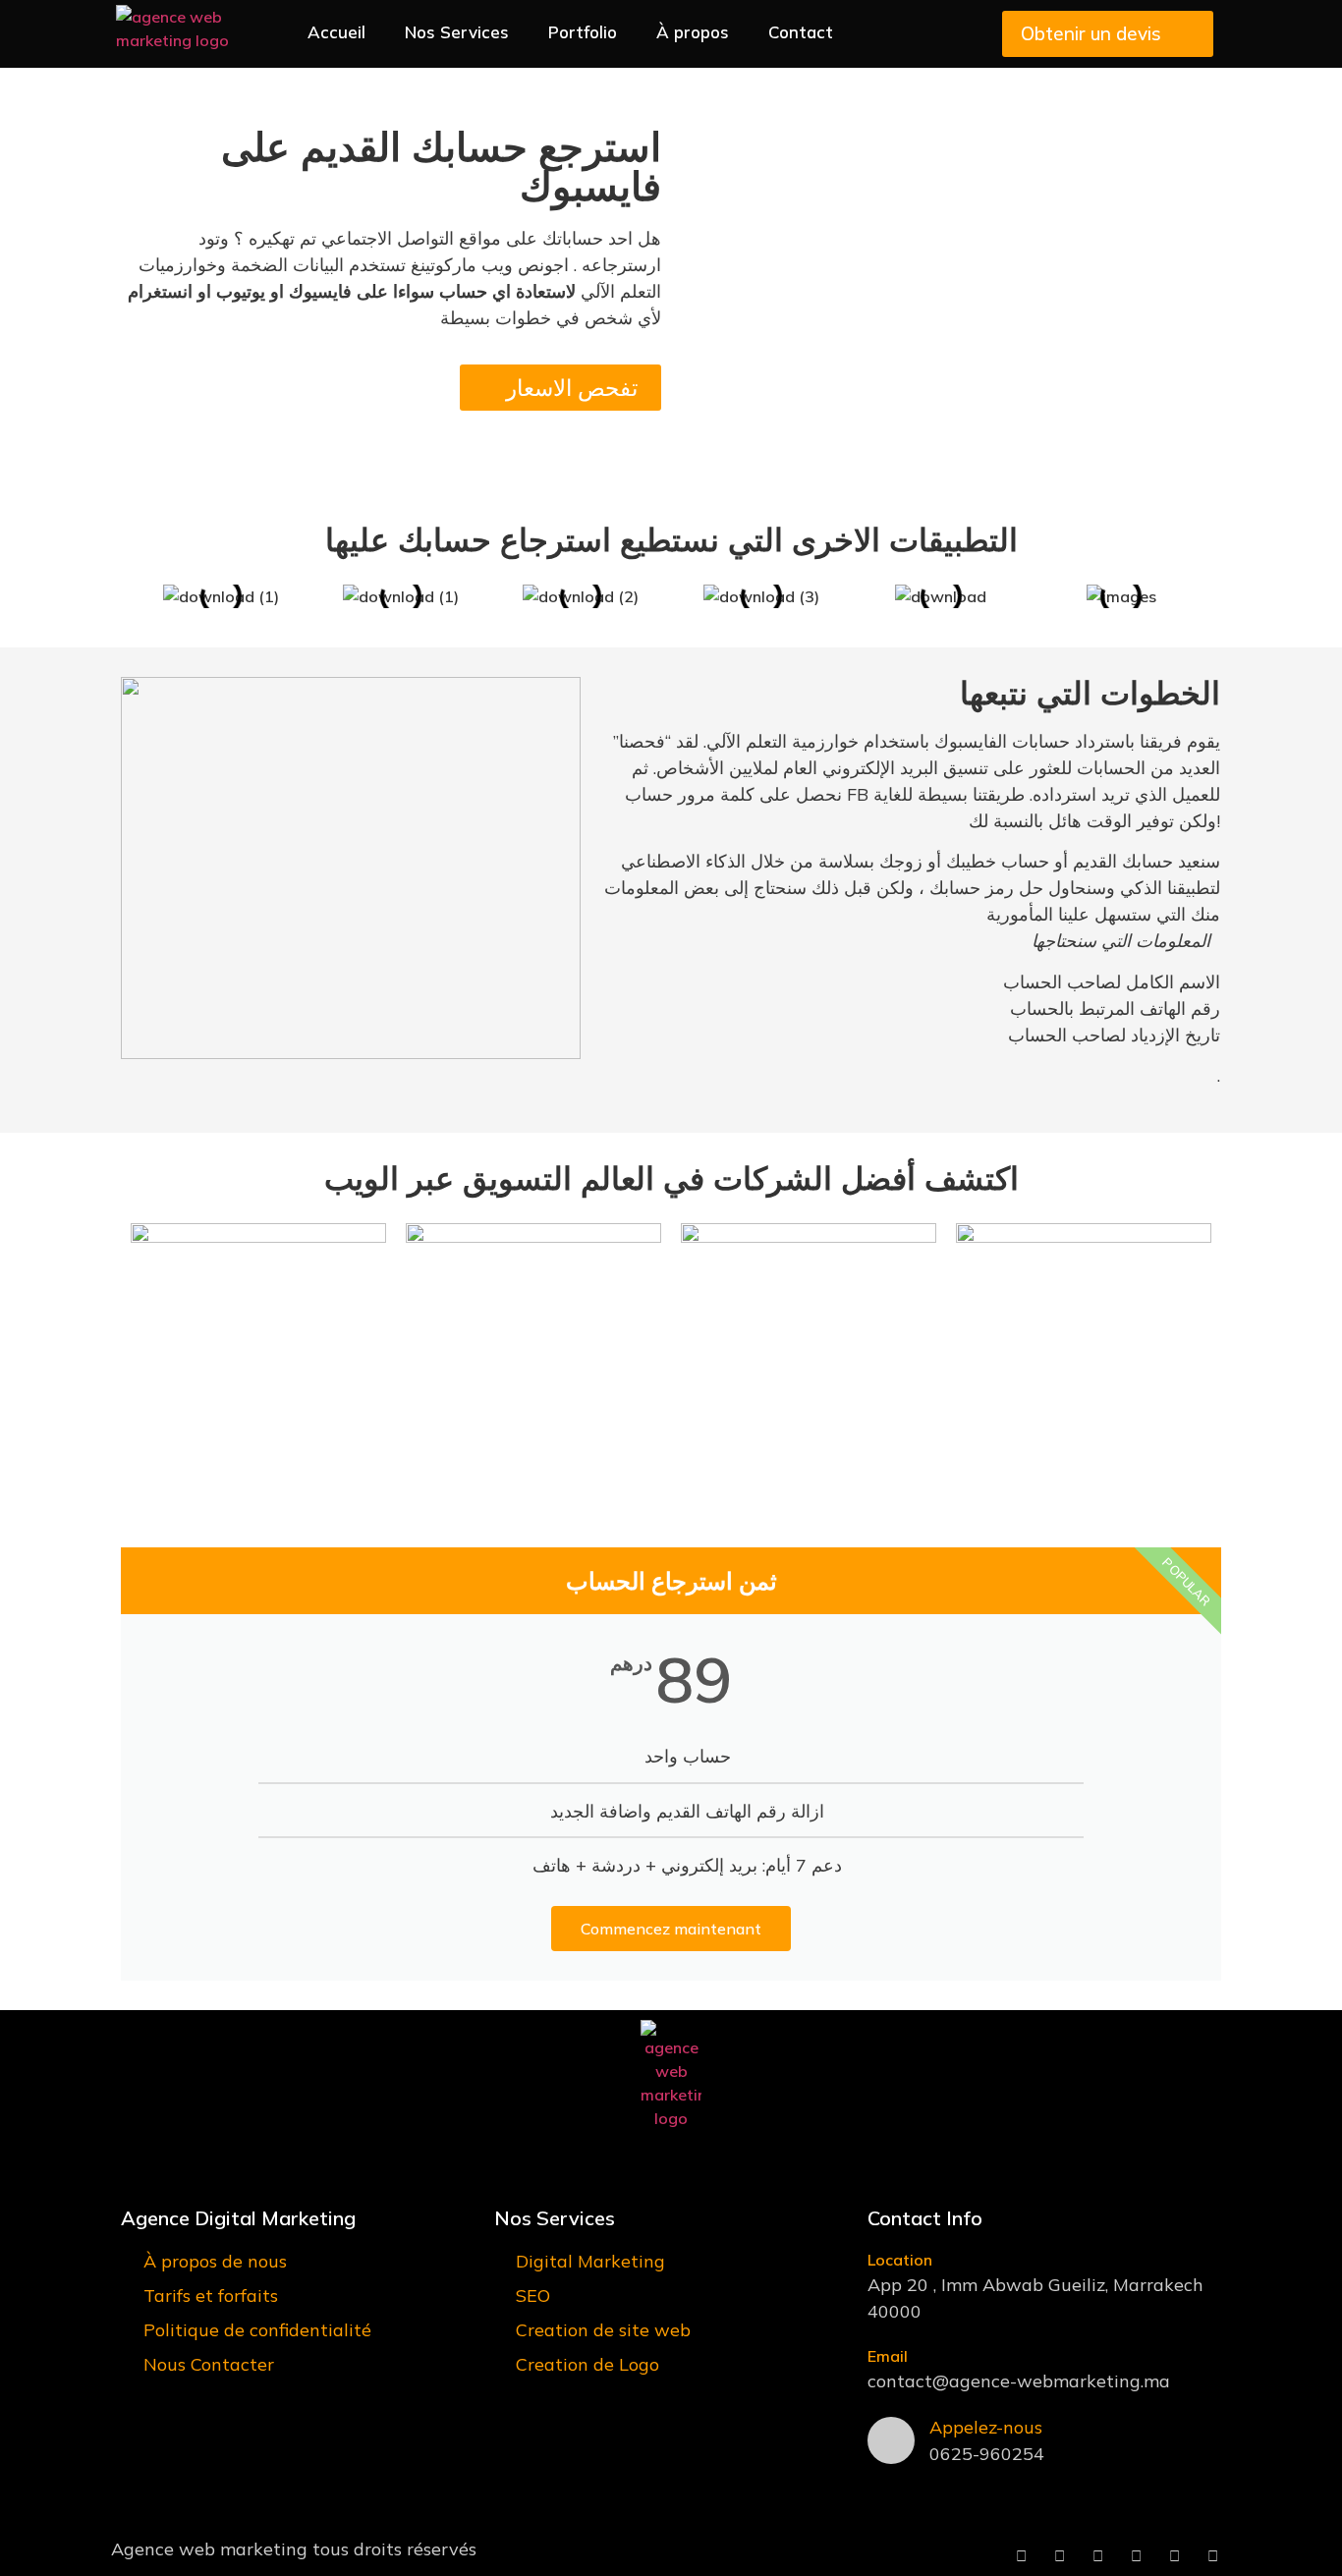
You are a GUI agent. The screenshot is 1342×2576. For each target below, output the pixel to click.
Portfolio (583, 32)
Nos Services (457, 32)
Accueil (336, 32)
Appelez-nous (986, 2427)
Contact (801, 32)
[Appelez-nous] (891, 2440)
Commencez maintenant (671, 1929)
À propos (693, 32)
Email (888, 2356)
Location (900, 2260)
